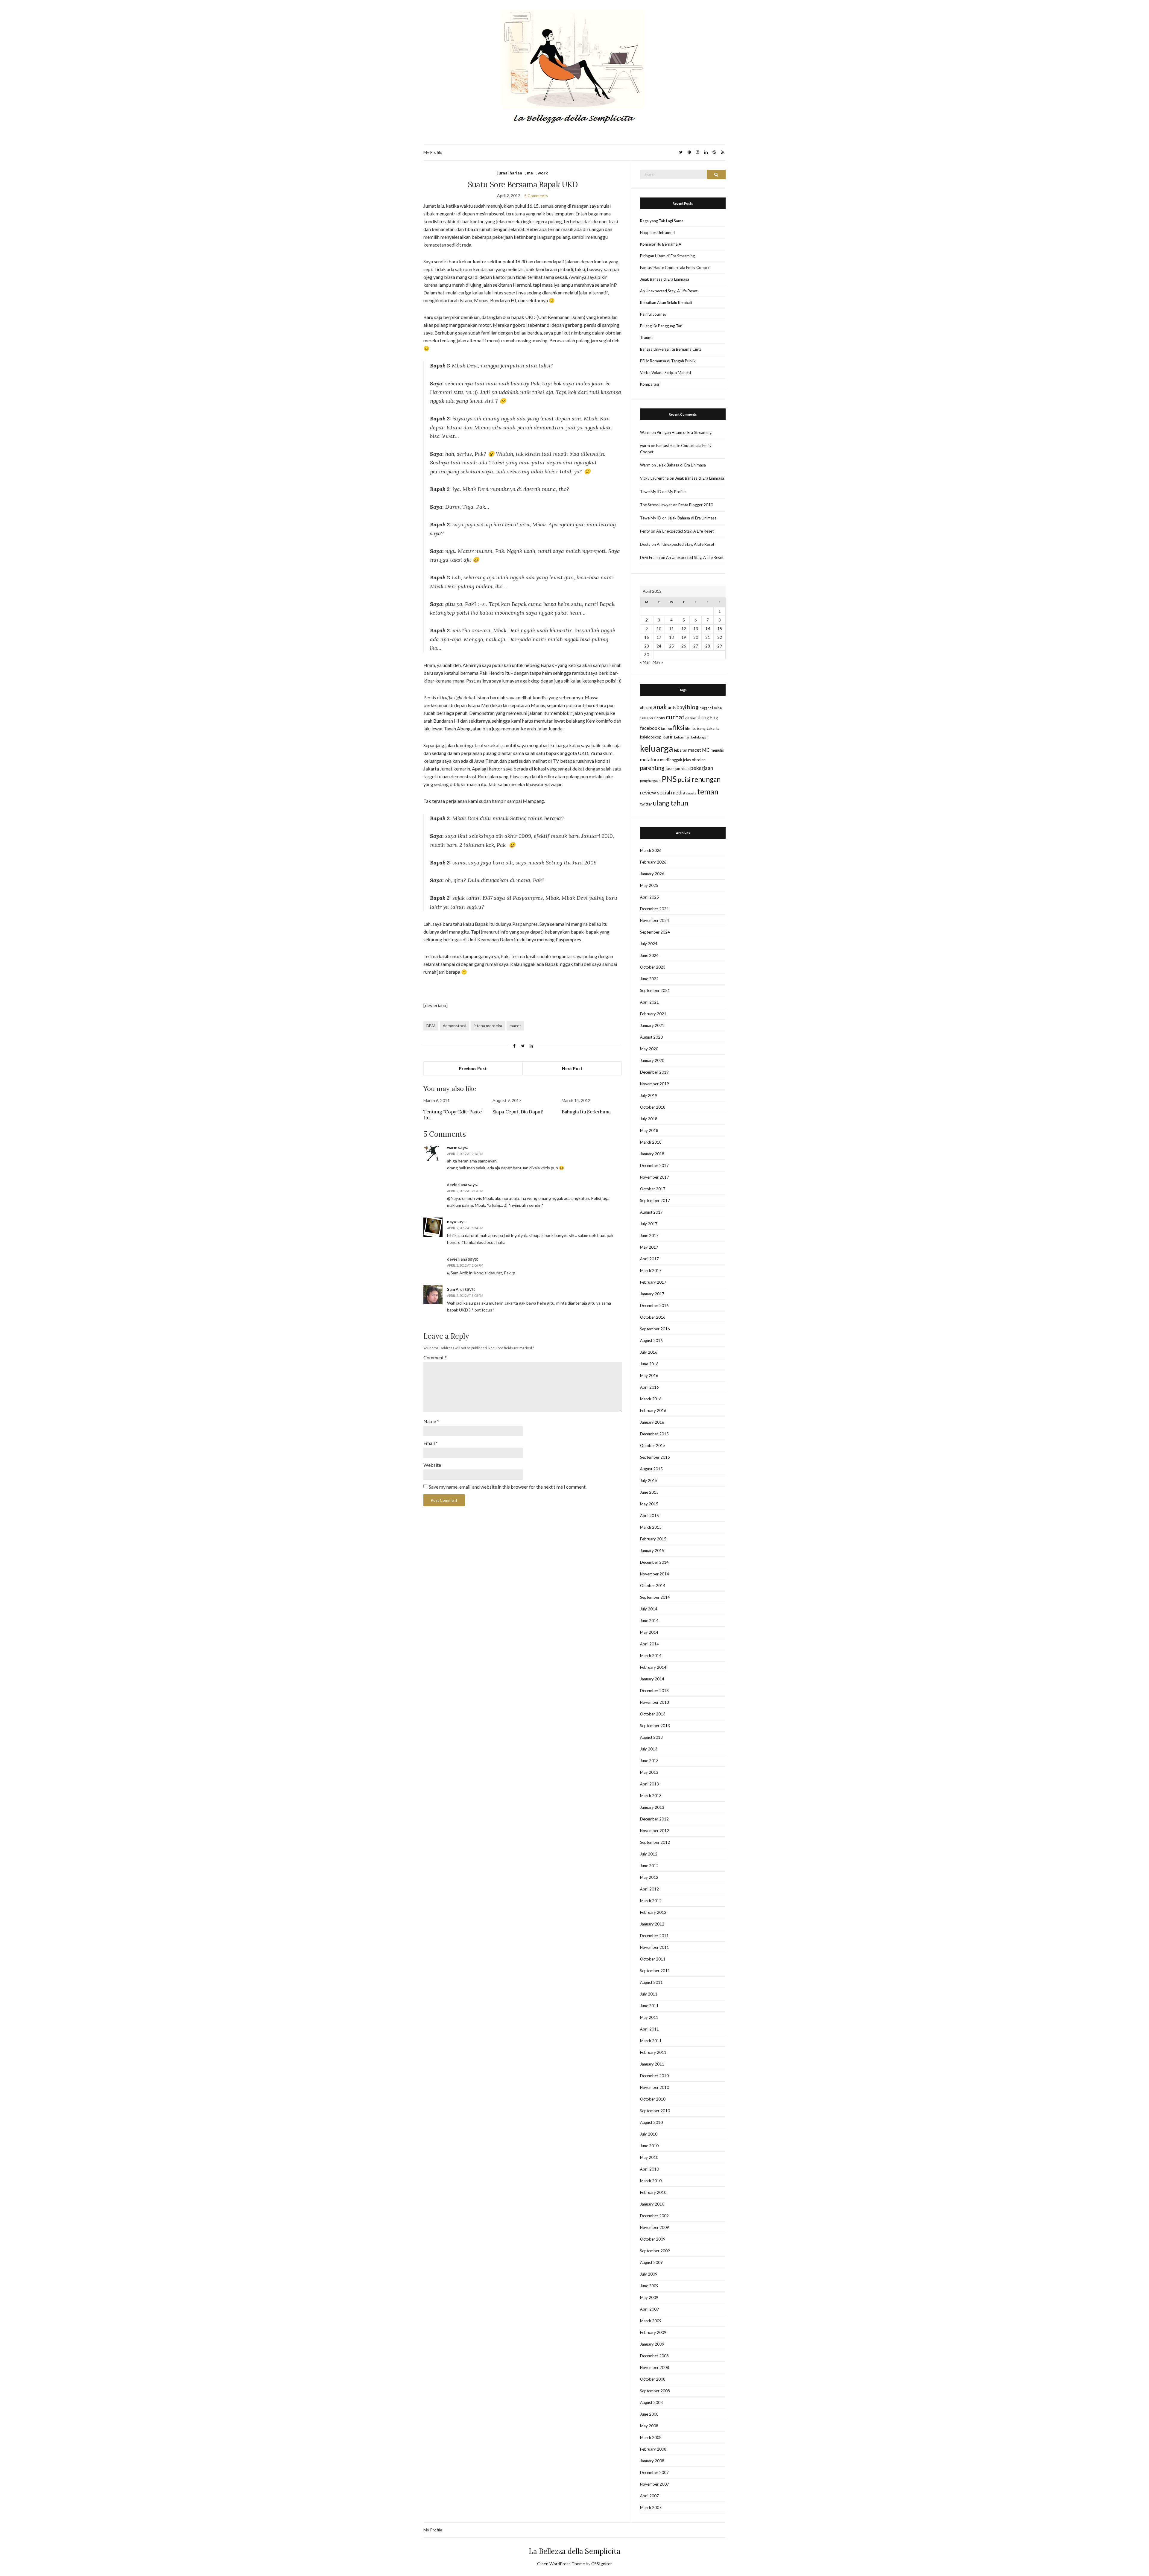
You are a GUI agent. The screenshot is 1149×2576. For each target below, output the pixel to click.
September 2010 (655, 2111)
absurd (646, 708)
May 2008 (649, 2426)
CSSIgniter (602, 2564)
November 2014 (655, 1574)
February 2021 (653, 1014)
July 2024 (649, 944)
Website (432, 1465)
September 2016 (655, 1329)
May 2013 (649, 1772)
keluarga (657, 748)
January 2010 (652, 2204)
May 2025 (649, 885)
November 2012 (655, 1831)
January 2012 (652, 1924)
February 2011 (653, 2052)
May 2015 (649, 1504)
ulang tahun (671, 803)
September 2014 (655, 1597)
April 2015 (649, 1516)
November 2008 (655, 2367)
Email (431, 1443)
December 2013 (654, 1691)
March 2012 (651, 1901)
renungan (706, 779)
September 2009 (655, 2251)
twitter (646, 804)
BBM (431, 1026)
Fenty (645, 531)
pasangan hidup (677, 769)
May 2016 (649, 1376)
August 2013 (651, 1737)
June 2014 (649, 1621)
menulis (717, 750)
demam (691, 718)
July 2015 (649, 1481)
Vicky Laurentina (654, 478)
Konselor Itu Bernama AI (661, 244)
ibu (694, 728)
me (530, 173)
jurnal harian (510, 173)
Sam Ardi (455, 1289)
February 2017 (653, 1282)
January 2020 (652, 1060)
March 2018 (651, 1142)
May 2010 (649, 2157)
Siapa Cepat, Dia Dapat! (518, 1112)
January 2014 (652, 1679)
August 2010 (651, 2122)
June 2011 (649, 2006)
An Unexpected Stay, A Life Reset (669, 291)
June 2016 (649, 1364)
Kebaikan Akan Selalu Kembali (666, 303)
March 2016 (651, 1399)
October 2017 (653, 1189)
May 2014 (649, 1632)
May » (658, 662)
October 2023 (653, 967)
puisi (684, 779)
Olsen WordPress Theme (561, 2564)
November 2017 (655, 1177)
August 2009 (651, 2262)
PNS (669, 779)
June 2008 (649, 2414)
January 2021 (652, 1025)
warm (452, 1148)
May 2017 (649, 1247)
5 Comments (536, 196)
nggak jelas (681, 760)
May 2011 (649, 2017)
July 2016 (649, 1352)
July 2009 (649, 2274)
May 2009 (649, 2297)
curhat (675, 717)
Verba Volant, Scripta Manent (666, 373)
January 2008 (652, 2461)
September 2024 (655, 932)
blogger (705, 708)
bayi (681, 707)
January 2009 (652, 2344)
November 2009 (655, 2227)
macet (515, 1026)
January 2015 (652, 1551)
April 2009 (649, 2309)
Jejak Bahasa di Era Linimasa (665, 279)
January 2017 (652, 1294)
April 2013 (649, 1784)
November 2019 (655, 1084)
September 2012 (655, 1842)
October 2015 (653, 1446)
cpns (661, 718)
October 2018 (653, 1107)
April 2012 (649, 1889)
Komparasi (649, 384)
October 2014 (653, 1586)
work (543, 173)
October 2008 (653, 2379)
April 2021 (649, 1002)
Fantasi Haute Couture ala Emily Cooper (675, 268)
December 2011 (654, 1936)
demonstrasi (455, 1026)
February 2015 (653, 1539)
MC (706, 750)
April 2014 (649, 1644)
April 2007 (649, 2496)
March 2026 (651, 850)
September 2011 (655, 1971)
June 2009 (649, 2286)
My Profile (433, 152)
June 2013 (649, 1761)
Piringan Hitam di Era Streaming (667, 256)
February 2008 (653, 2449)
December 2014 (654, 1562)
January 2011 (652, 2064)
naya (451, 1222)
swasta (691, 793)
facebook (650, 728)
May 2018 (649, 1130)
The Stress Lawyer (656, 505)
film (688, 728)
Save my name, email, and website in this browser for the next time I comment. (508, 1487)
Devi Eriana (650, 557)
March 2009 (651, 2321)
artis (672, 708)
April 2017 (649, 1259)
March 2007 (651, 2507)
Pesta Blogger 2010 (696, 505)
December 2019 (654, 1072)
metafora (650, 759)
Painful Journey (653, 314)
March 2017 (651, 1270)
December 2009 (654, 2216)
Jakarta (713, 728)
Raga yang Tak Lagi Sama (662, 221)
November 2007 (655, 2484)
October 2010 (653, 2099)
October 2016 (653, 1317)
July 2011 (649, 1994)
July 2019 (649, 1095)
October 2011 (653, 1959)
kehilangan (700, 737)
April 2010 (649, 2169)
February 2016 (653, 1411)
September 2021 (655, 990)
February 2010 (653, 2192)
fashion (667, 728)
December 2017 (654, 1165)
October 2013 (653, 1714)
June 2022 (649, 979)
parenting (652, 768)
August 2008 (651, 2402)
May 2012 (649, 1877)
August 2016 (651, 1341)
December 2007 (654, 2472)
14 (708, 629)
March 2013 (651, 1796)
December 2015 (654, 1434)
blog (693, 707)
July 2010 (649, 2134)
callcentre (648, 718)
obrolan (699, 760)
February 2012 (653, 1912)
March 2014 (651, 1656)
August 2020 (651, 1037)
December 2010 (654, 2076)
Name (431, 1421)
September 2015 (655, 1457)
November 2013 (655, 1702)
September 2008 (655, 2391)
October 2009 (653, 2239)
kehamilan (682, 737)
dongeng (708, 717)
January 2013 (652, 1807)
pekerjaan (702, 768)
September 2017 (655, 1200)
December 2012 (654, 1819)
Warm (645, 432)
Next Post (572, 1068)
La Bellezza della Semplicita (575, 2551)
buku (717, 707)
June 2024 (649, 955)
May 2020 (649, 1049)
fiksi (679, 727)
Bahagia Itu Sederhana (586, 1112)
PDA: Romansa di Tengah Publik (668, 361)
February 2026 (653, 862)
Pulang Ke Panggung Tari (661, 326)
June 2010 (649, 2146)
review (648, 792)
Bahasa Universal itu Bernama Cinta (671, 349)
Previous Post (473, 1068)
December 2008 (654, 2356)
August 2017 (651, 1212)
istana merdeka (488, 1026)
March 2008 (651, 2437)
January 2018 (652, 1154)
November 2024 (655, 920)
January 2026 (652, 874)
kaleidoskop (651, 737)
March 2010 (651, 2181)
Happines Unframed (657, 232)
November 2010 (655, 2087)
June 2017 (649, 1235)
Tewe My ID (651, 492)
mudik (665, 760)
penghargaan (650, 781)
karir (668, 737)
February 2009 (653, 2332)
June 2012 (649, 1866)
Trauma (647, 338)
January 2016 (652, 1422)
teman (708, 791)
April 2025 (649, 897)
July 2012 (649, 1854)
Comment (435, 1357)
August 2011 (651, 1982)
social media (671, 792)
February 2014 (653, 1667)
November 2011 (655, 1947)
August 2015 (651, 1469)
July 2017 (649, 1224)
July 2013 (649, 1749)
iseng (701, 728)
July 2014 (649, 1609)
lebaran (681, 750)
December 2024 (654, 909)
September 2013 (655, 1726)
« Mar (645, 662)
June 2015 (649, 1492)
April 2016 (649, 1387)
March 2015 (651, 1527)
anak (660, 707)
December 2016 (654, 1306)
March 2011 (651, 2041)
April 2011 (649, 2029)
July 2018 (649, 1119)
